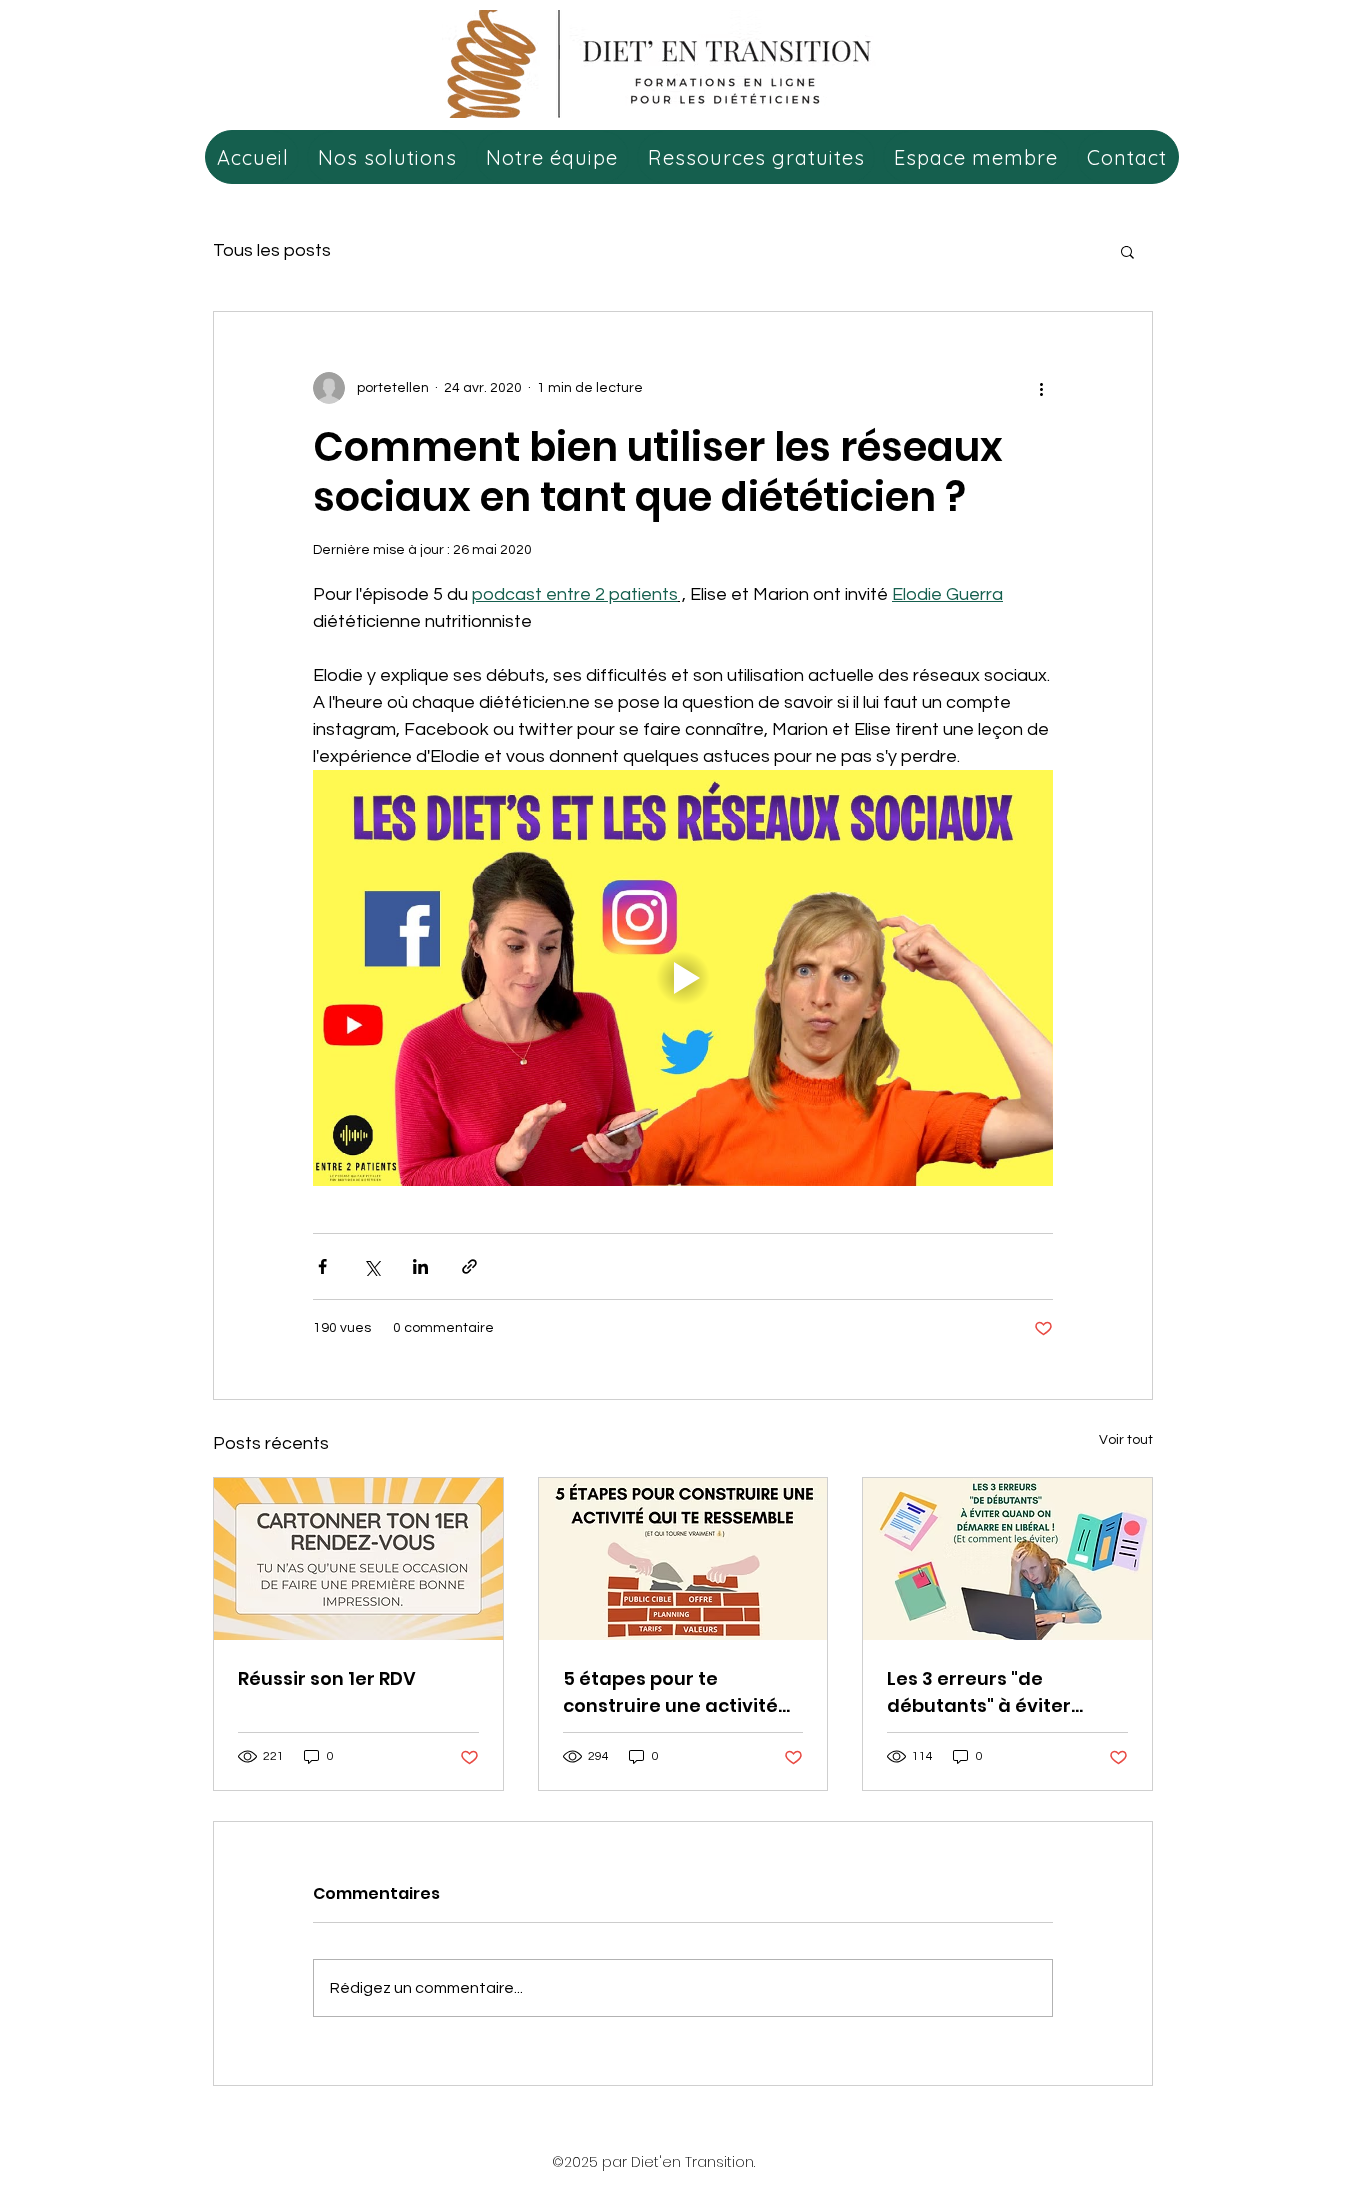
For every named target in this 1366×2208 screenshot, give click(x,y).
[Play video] (683, 978)
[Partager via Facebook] (322, 1266)
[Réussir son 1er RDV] (358, 1559)
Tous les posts (272, 250)
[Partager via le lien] (469, 1266)
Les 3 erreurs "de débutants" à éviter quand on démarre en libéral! (991, 1692)
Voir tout (1126, 1440)
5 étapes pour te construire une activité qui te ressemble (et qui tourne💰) (675, 1692)
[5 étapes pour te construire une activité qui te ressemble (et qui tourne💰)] (683, 1559)
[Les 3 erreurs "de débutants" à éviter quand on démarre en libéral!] (1007, 1559)
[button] (1127, 251)
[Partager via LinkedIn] (420, 1266)
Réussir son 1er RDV (327, 1678)
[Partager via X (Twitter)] (371, 1266)
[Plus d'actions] (1041, 388)
